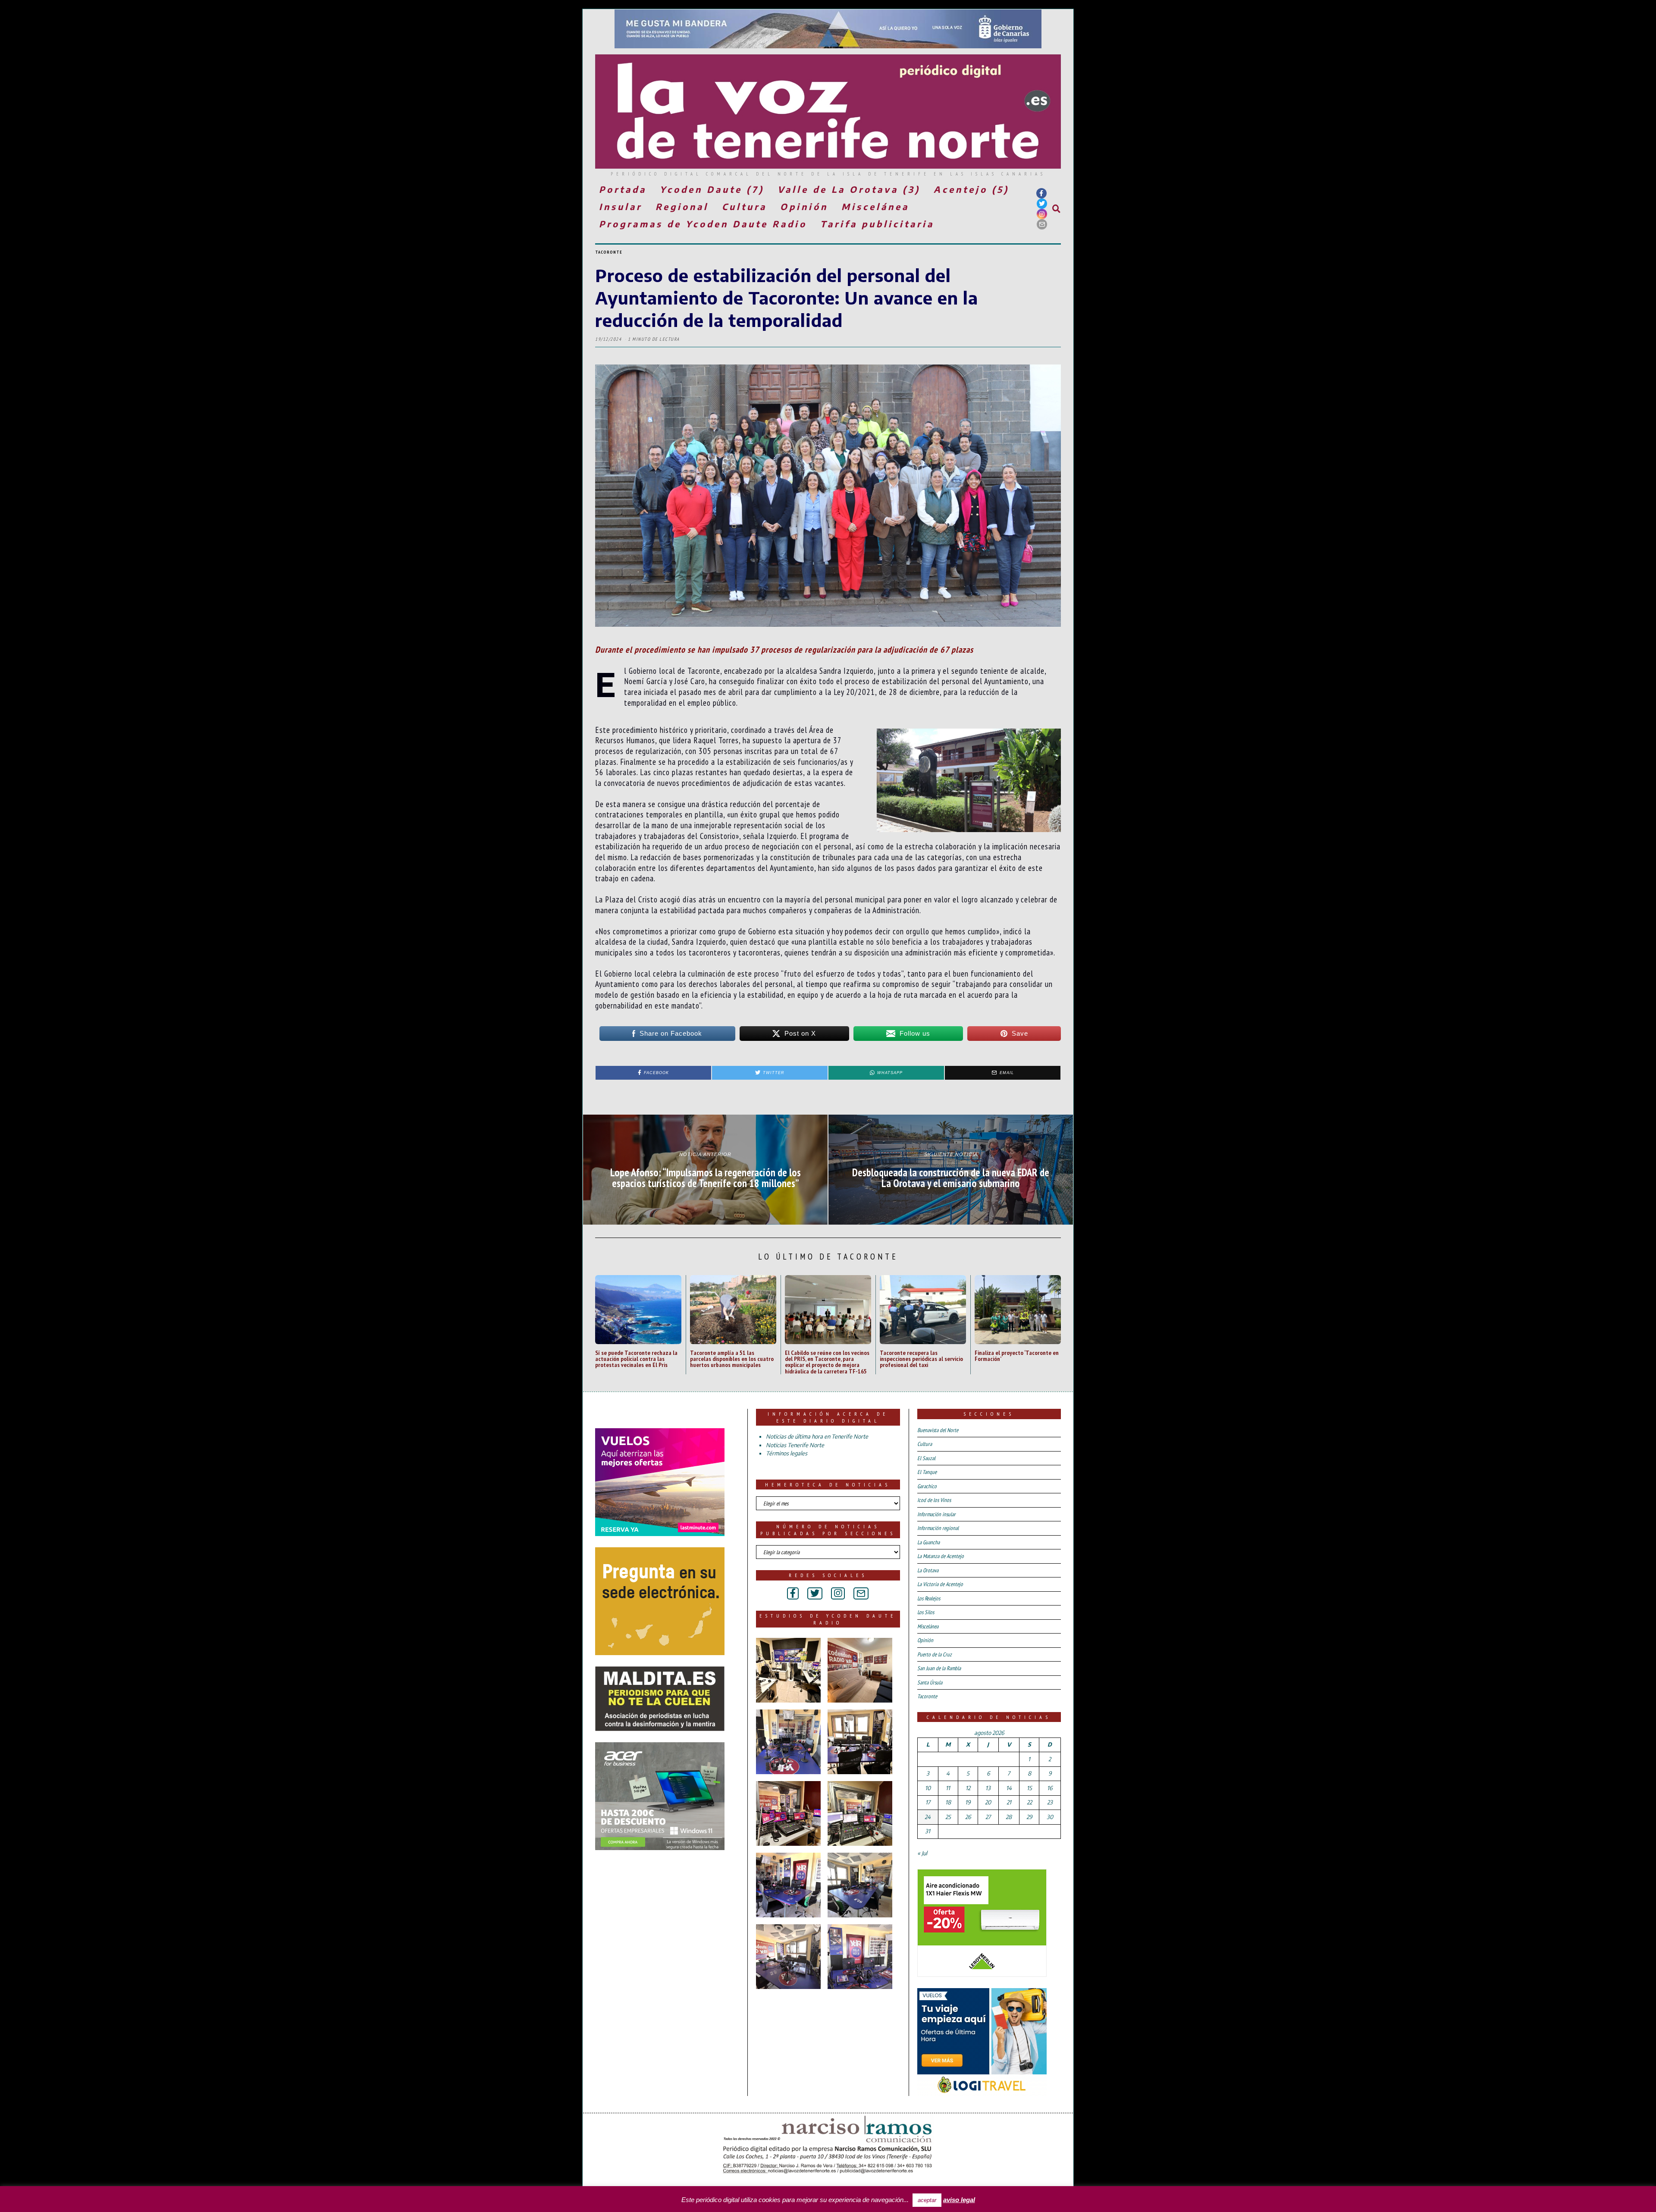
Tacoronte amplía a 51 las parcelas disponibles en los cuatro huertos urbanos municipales (732, 1359)
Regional (682, 206)
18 (948, 1802)
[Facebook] (1041, 193)
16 (1050, 1788)
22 (1029, 1802)
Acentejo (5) (971, 189)
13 (988, 1788)
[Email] (1042, 224)
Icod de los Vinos (934, 1500)
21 (1009, 1802)
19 (968, 1802)
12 (968, 1788)
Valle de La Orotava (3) (849, 189)
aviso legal (959, 2200)
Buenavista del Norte (938, 1430)
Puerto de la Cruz (935, 1654)
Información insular (936, 1514)
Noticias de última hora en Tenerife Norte (817, 1436)
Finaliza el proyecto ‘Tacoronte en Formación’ (1017, 1356)
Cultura (744, 206)
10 (928, 1788)
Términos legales (787, 1453)
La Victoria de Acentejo (940, 1584)
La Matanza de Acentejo (941, 1556)
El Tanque (927, 1472)
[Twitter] (1042, 204)
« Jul (922, 1853)
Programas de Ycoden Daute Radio (703, 224)
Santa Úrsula (930, 1683)
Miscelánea (875, 206)
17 (928, 1802)
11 (948, 1788)
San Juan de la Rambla (939, 1668)
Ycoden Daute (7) (712, 189)
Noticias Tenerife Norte (795, 1445)
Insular (621, 206)
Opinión (804, 206)
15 (1029, 1788)
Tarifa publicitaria (877, 224)
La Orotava (928, 1570)
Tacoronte (609, 252)
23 (1050, 1802)
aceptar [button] (927, 2200)
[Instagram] (1042, 214)
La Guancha (928, 1542)
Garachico (927, 1486)
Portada (623, 189)
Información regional (938, 1528)
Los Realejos (929, 1598)
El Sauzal (926, 1458)
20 (988, 1802)
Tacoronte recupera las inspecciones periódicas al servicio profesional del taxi (921, 1359)
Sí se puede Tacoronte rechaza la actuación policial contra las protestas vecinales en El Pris (636, 1359)
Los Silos (926, 1612)
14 (1009, 1788)
